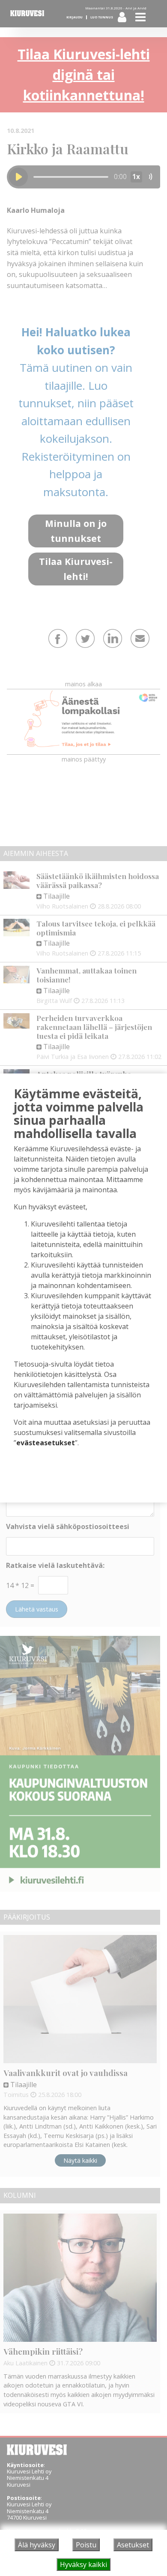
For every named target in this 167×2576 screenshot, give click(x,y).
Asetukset (133, 2545)
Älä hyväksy (37, 2545)
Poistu (86, 2545)
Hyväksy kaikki (83, 2564)
